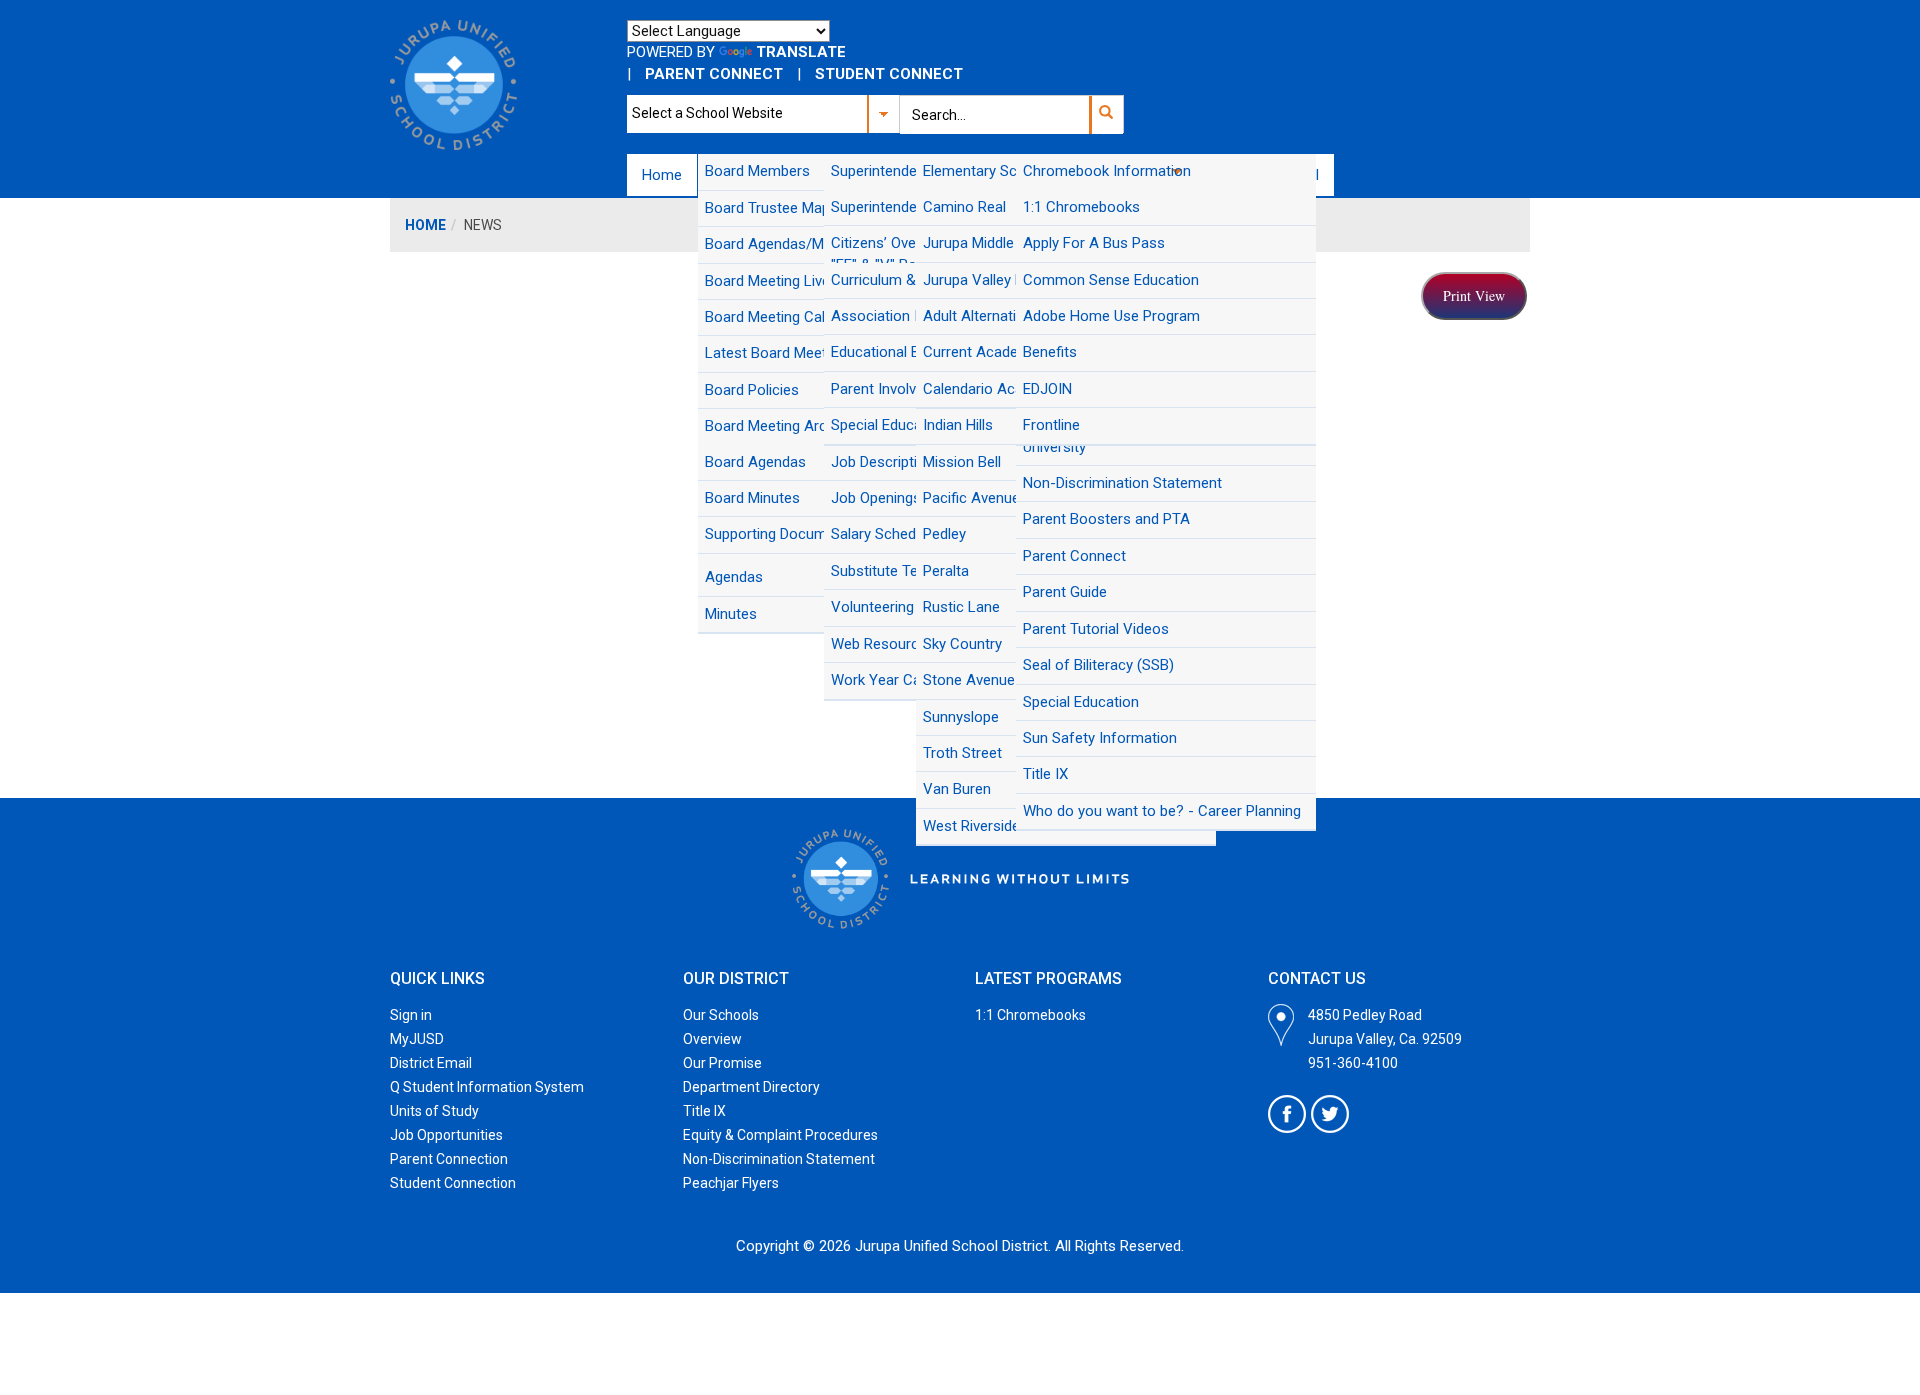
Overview (712, 1039)
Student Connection (453, 1183)
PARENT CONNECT (714, 74)
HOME (425, 225)
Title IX (704, 1111)
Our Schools (721, 1015)
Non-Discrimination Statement (779, 1159)
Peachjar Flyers (731, 1183)
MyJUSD (417, 1039)
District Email (431, 1063)
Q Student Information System (487, 1087)
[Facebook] (1287, 1114)
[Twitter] (1330, 1114)
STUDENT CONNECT (889, 74)
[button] (1105, 115)
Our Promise (722, 1063)
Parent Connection (449, 1159)
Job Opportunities (446, 1135)
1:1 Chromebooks (1030, 1015)
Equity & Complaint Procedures (780, 1135)
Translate (801, 52)
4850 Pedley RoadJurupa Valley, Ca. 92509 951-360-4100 (1385, 1039)
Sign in (411, 1015)
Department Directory (751, 1087)
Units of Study (434, 1111)
